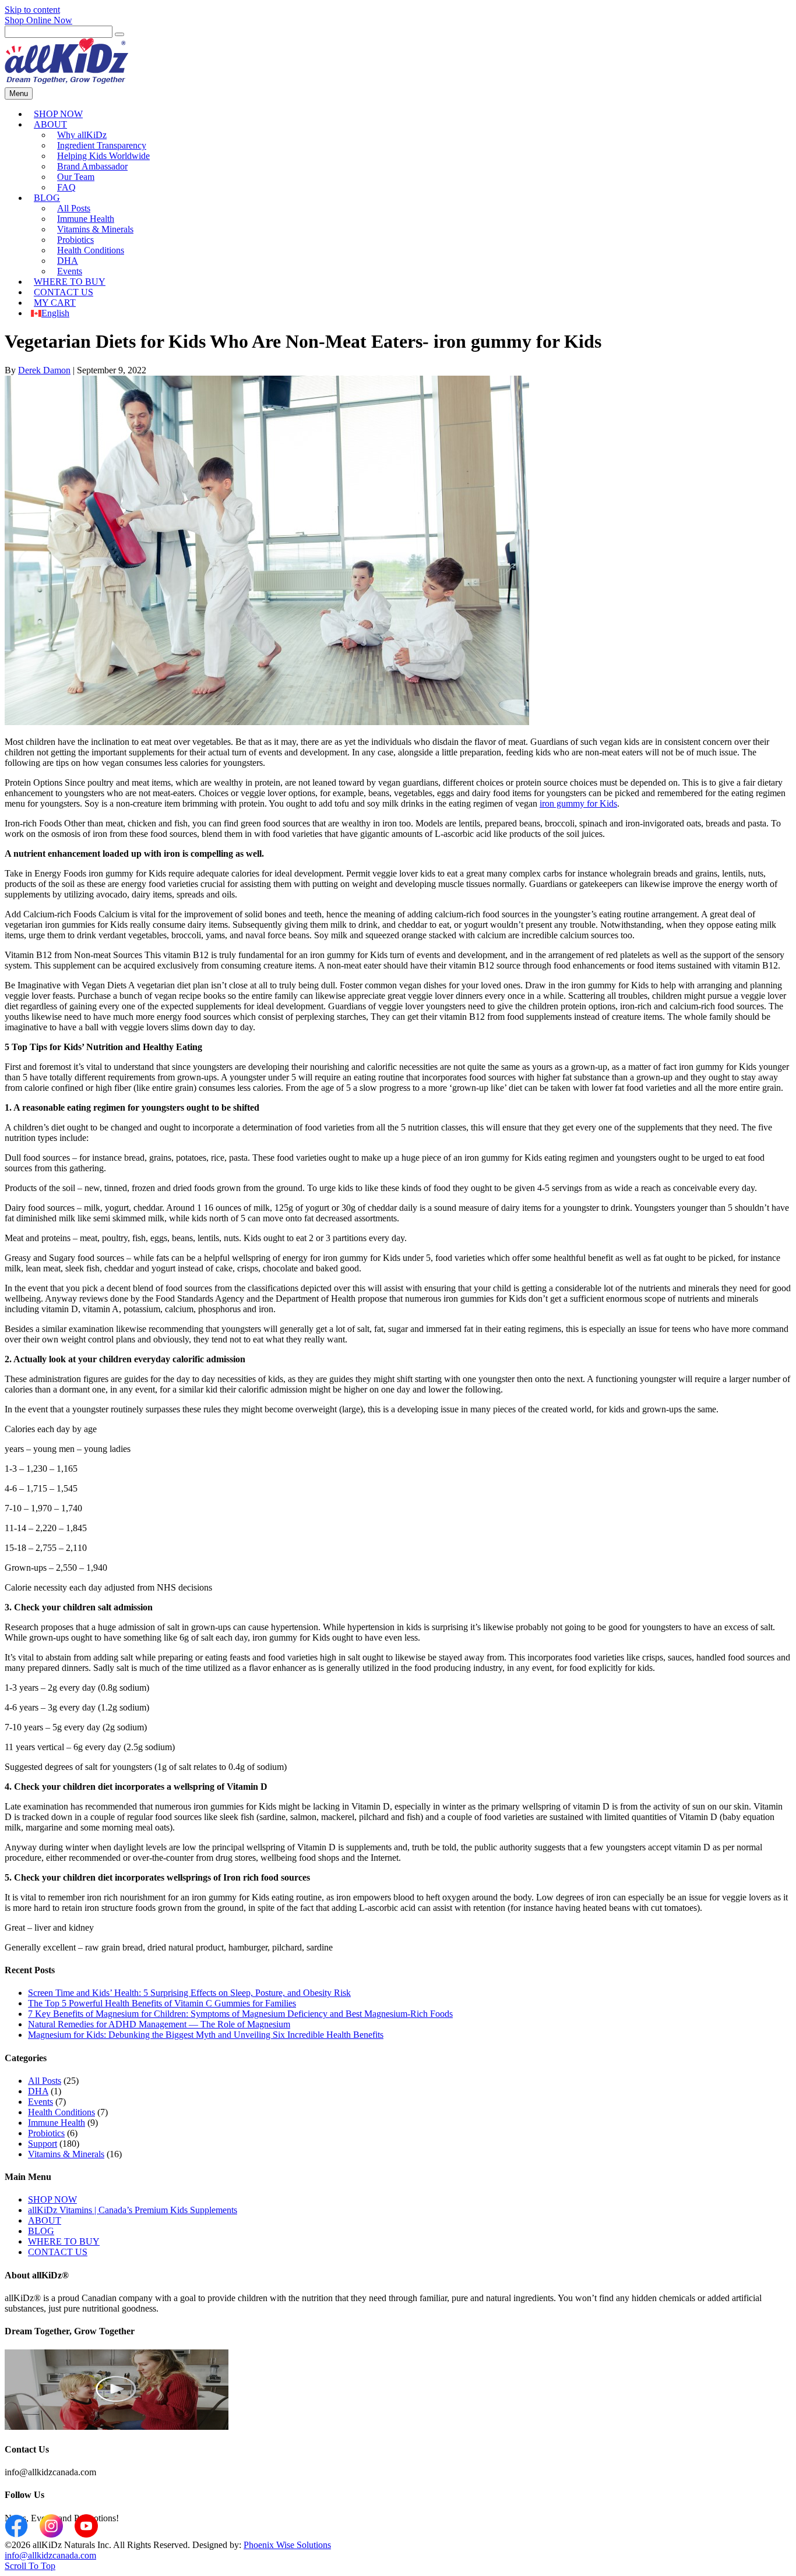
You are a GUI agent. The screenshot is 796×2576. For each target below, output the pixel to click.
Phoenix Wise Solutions (287, 2545)
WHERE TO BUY (64, 2241)
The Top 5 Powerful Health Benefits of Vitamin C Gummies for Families (162, 2003)
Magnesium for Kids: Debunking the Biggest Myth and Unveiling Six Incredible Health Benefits (206, 2035)
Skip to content (32, 10)
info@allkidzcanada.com (50, 2555)
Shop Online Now (38, 20)
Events (40, 2102)
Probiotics (46, 2133)
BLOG (47, 198)
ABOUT (50, 124)
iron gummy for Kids (578, 803)
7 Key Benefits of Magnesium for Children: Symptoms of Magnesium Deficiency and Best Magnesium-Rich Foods (240, 2014)
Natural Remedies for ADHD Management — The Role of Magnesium (159, 2024)
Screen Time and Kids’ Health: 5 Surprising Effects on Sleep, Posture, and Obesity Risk (189, 1993)
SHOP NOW (52, 2199)
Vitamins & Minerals (66, 2154)
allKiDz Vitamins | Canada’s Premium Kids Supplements (133, 2210)
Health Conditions (91, 250)
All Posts (45, 2081)
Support (43, 2144)
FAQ (66, 187)
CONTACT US (58, 2252)
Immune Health (57, 2123)
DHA (38, 2091)
